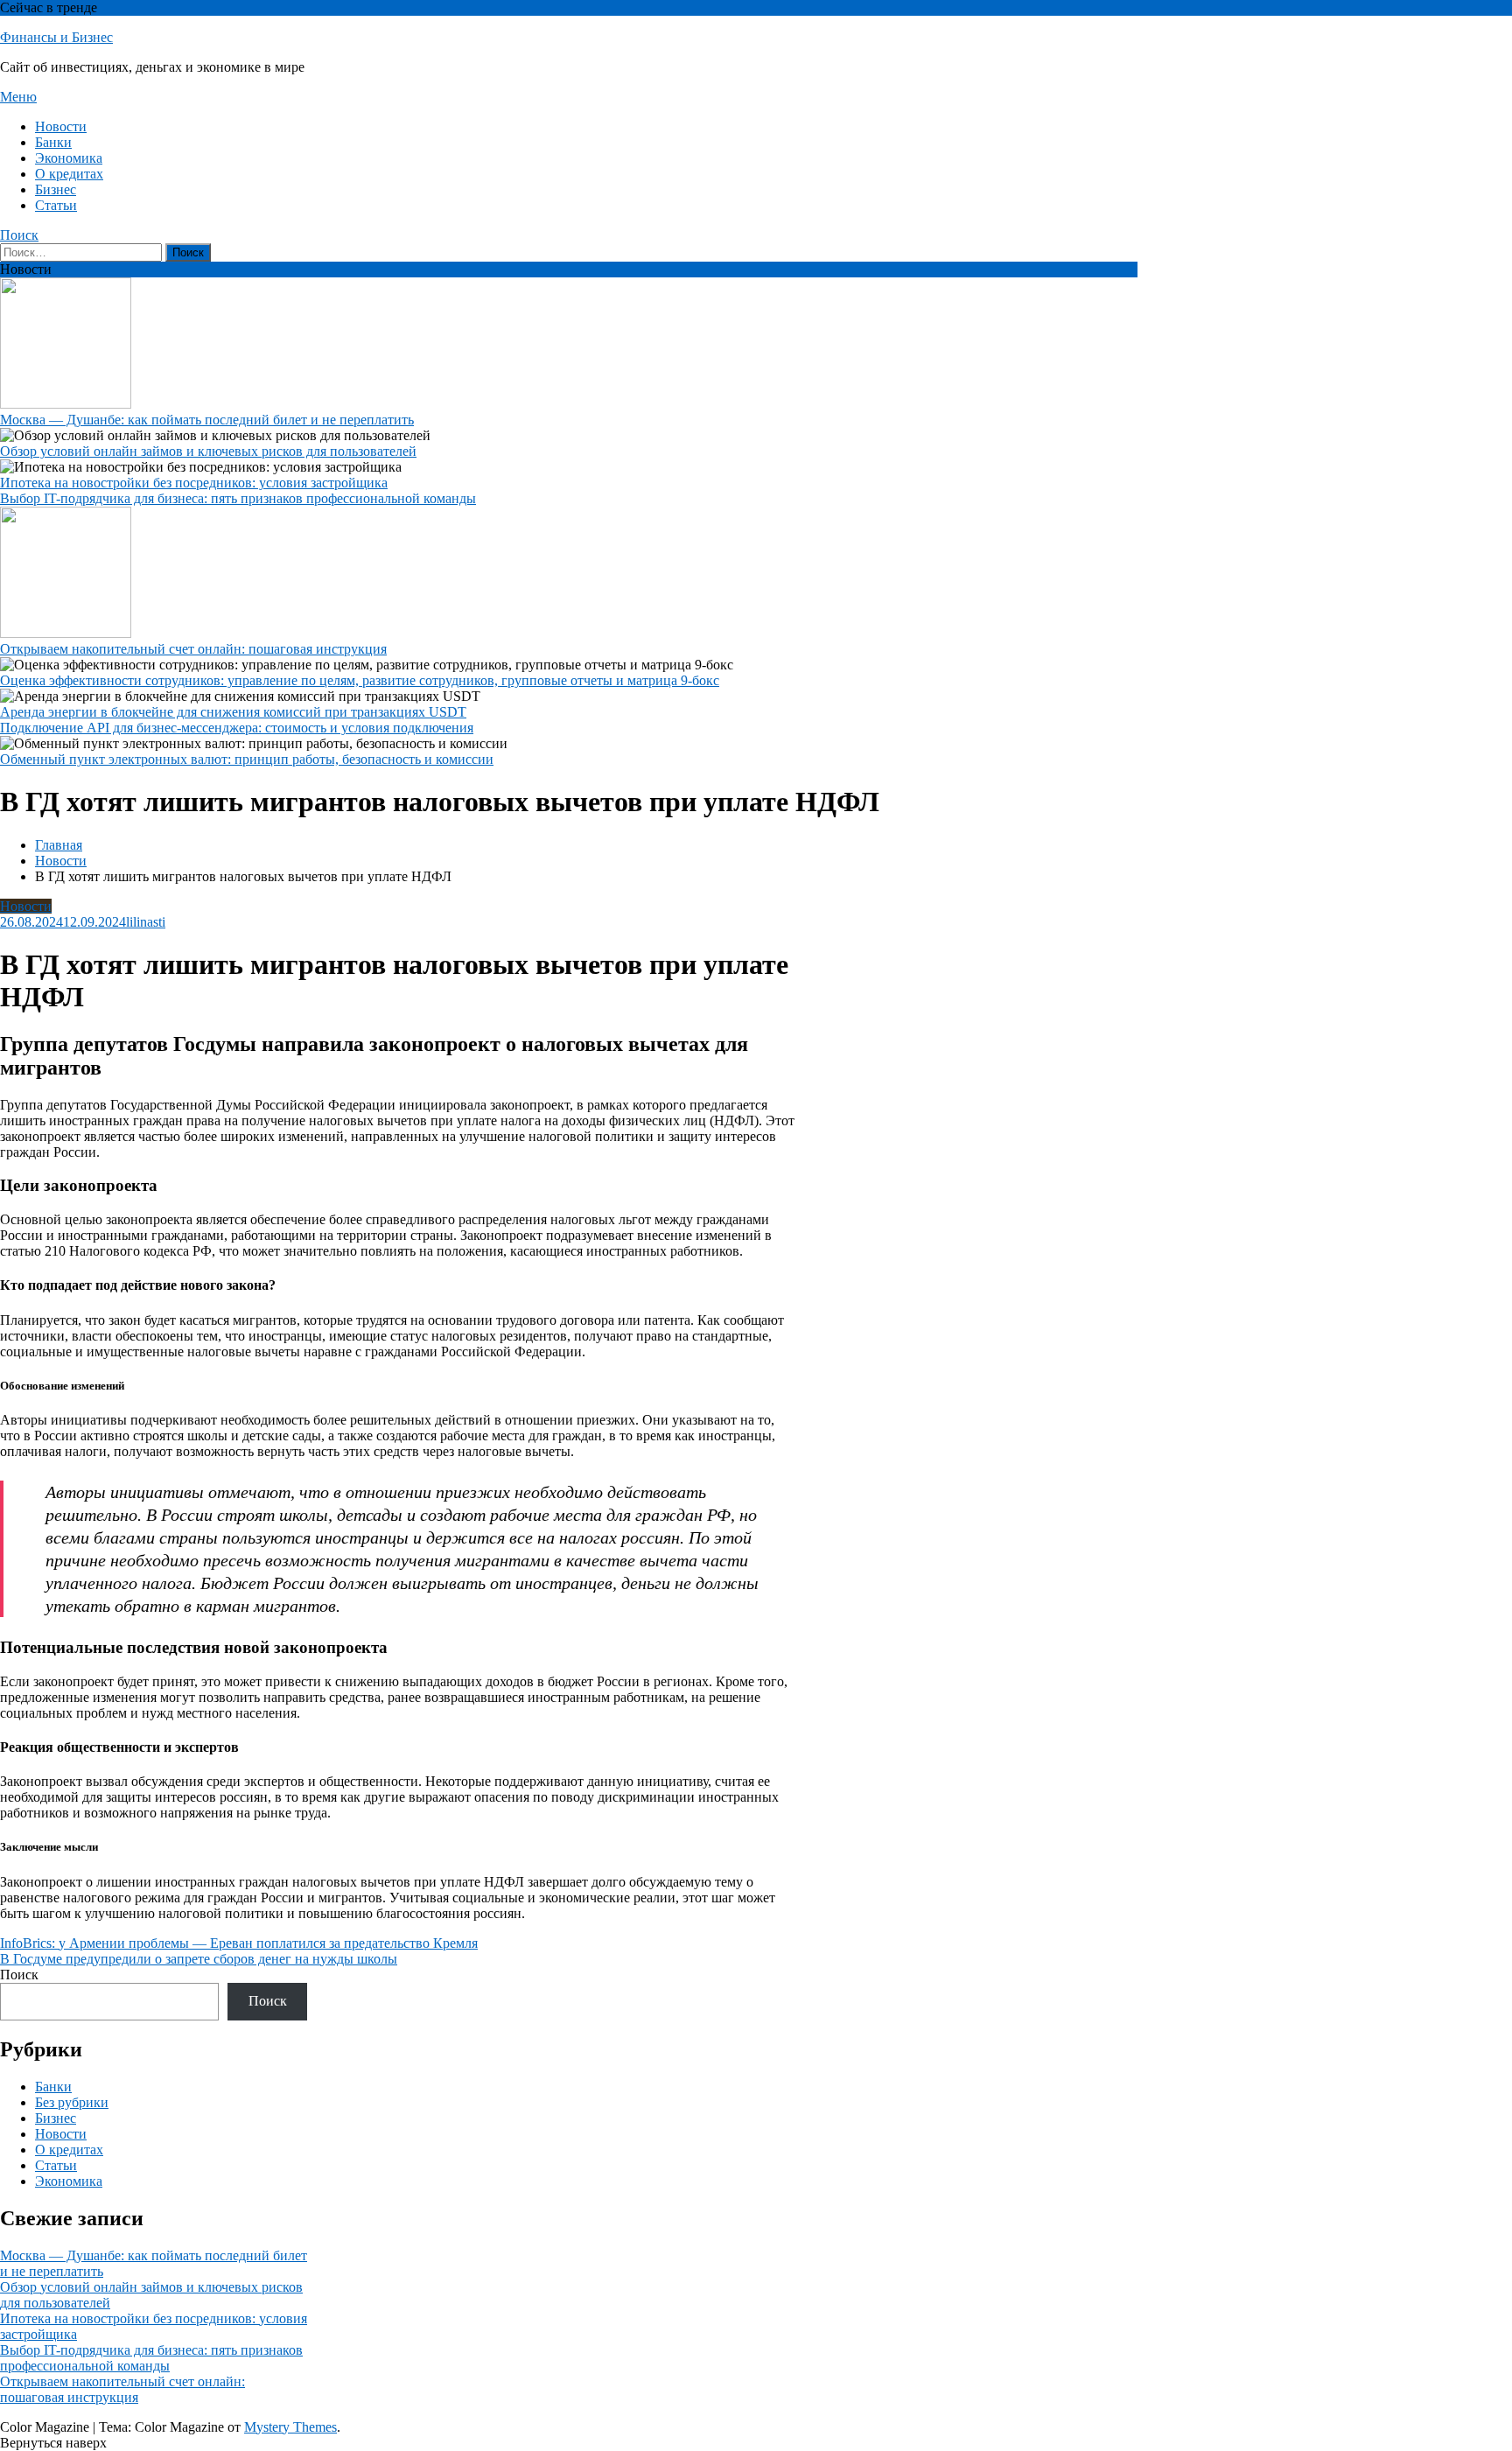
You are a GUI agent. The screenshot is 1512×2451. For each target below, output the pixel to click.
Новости (61, 126)
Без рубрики (72, 2102)
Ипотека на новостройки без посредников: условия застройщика (194, 483)
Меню (18, 97)
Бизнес (56, 189)
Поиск (19, 235)
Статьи (56, 205)
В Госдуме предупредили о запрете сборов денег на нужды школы (199, 1959)
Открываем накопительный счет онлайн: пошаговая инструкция (193, 649)
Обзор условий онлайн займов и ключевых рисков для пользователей (208, 451)
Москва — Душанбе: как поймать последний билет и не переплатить (207, 420)
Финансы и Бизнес (56, 37)
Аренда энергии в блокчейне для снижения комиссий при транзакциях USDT (233, 712)
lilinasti (146, 922)
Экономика (69, 158)
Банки (53, 142)
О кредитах (69, 174)
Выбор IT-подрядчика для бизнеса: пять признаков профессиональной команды (238, 498)
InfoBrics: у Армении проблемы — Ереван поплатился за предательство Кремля (239, 1943)
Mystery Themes (290, 2427)
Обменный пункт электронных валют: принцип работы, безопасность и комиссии (247, 759)
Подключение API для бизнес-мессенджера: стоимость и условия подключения (237, 728)
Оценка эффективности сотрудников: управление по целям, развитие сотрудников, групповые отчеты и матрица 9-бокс (360, 680)
